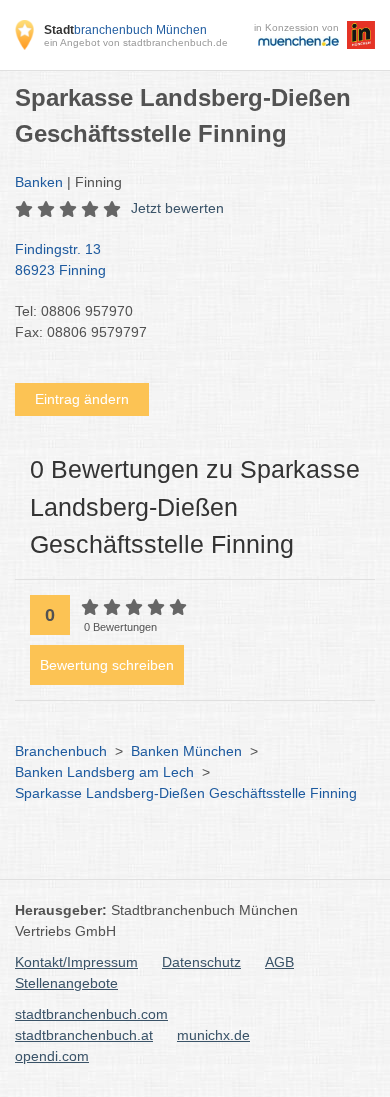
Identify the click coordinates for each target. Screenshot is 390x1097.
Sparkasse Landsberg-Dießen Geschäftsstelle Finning (186, 793)
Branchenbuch (61, 751)
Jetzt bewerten (177, 208)
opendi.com (52, 1056)
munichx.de (213, 1035)
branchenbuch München (125, 30)
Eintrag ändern (82, 399)
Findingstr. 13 (60, 259)
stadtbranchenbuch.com (91, 1014)
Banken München (186, 751)
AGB (279, 962)
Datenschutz (201, 962)
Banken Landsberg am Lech (104, 772)
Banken (39, 182)
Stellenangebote (66, 983)
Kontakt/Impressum (76, 962)
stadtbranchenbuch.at (84, 1035)
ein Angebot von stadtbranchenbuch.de (136, 42)
